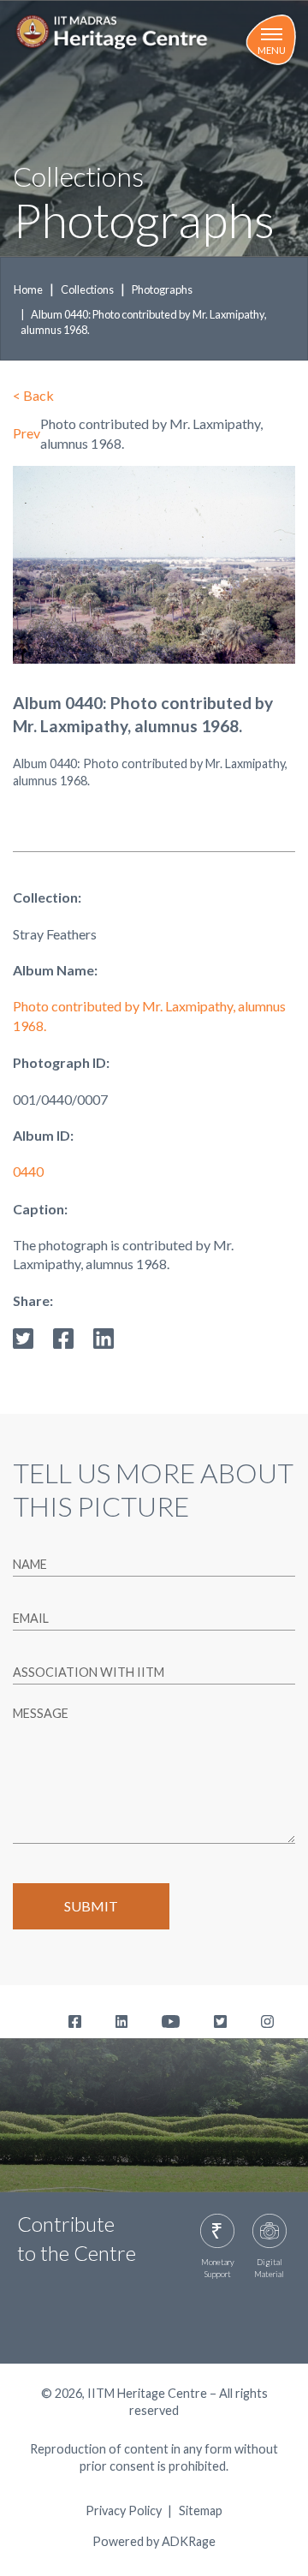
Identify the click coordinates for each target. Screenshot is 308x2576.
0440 (28, 1171)
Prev (27, 433)
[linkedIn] (104, 1336)
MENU (272, 50)
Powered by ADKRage (154, 2541)
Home (28, 289)
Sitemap (201, 2511)
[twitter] (23, 1336)
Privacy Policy (124, 2511)
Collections (87, 289)
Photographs (162, 289)
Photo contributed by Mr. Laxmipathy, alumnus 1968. (149, 1015)
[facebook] (63, 1336)
